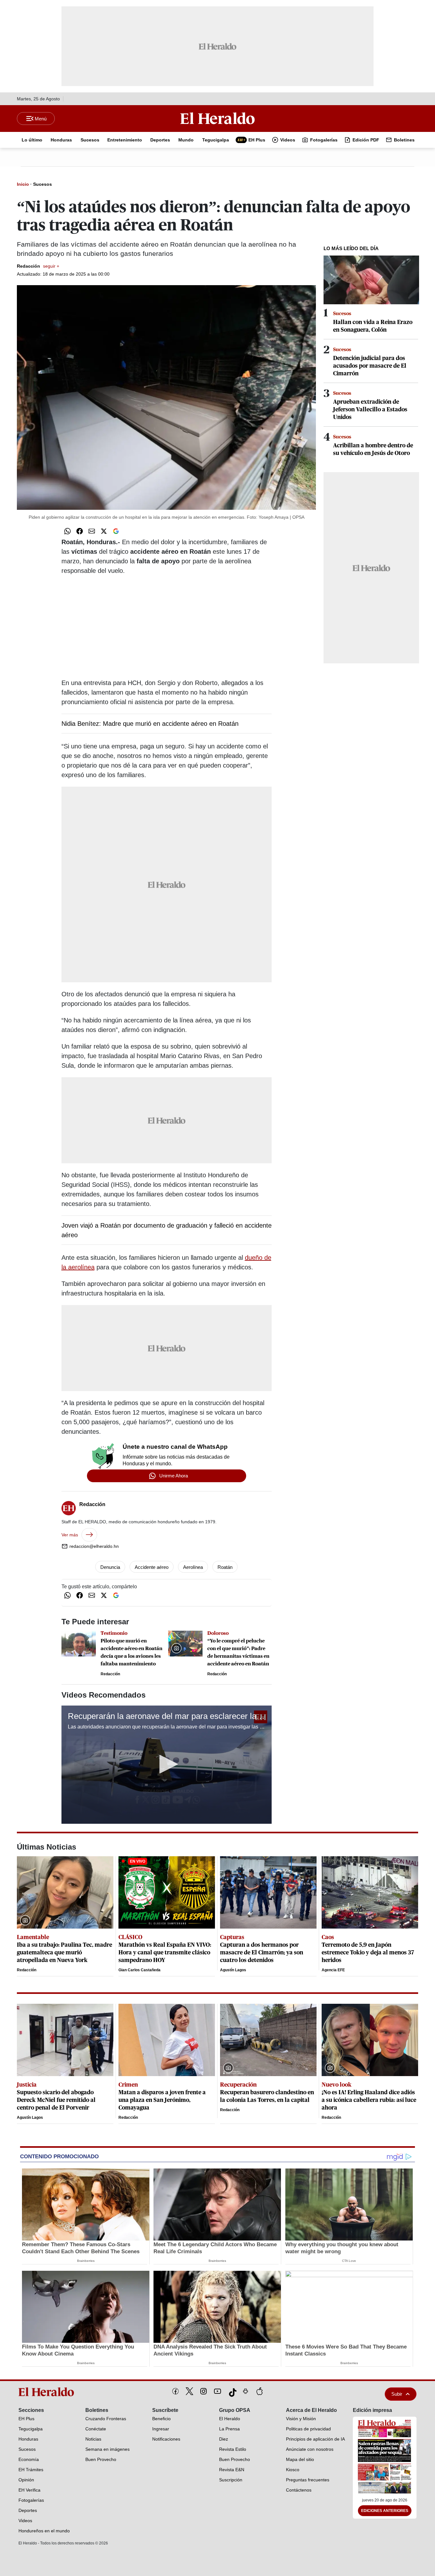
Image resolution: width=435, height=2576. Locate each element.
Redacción (38, 266)
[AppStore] (260, 2391)
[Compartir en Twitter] (104, 531)
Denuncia (110, 1567)
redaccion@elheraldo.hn (94, 1546)
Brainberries (86, 2261)
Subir (397, 2394)
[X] (189, 2391)
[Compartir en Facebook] (80, 531)
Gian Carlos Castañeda (139, 1970)
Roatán (225, 1567)
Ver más (70, 1535)
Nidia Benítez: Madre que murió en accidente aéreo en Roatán (150, 724)
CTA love (349, 2261)
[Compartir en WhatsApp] (68, 531)
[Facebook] (175, 2391)
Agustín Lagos (233, 1970)
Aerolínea (193, 1567)
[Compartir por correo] (92, 531)
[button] (167, 1764)
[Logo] (217, 118)
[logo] (48, 2392)
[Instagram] (203, 2391)
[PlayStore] (246, 2391)
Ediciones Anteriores (385, 2511)
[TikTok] (232, 2391)
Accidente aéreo (152, 1567)
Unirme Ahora (174, 1476)
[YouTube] (217, 2391)
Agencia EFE (333, 1970)
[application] (167, 1765)
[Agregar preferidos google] (116, 531)
